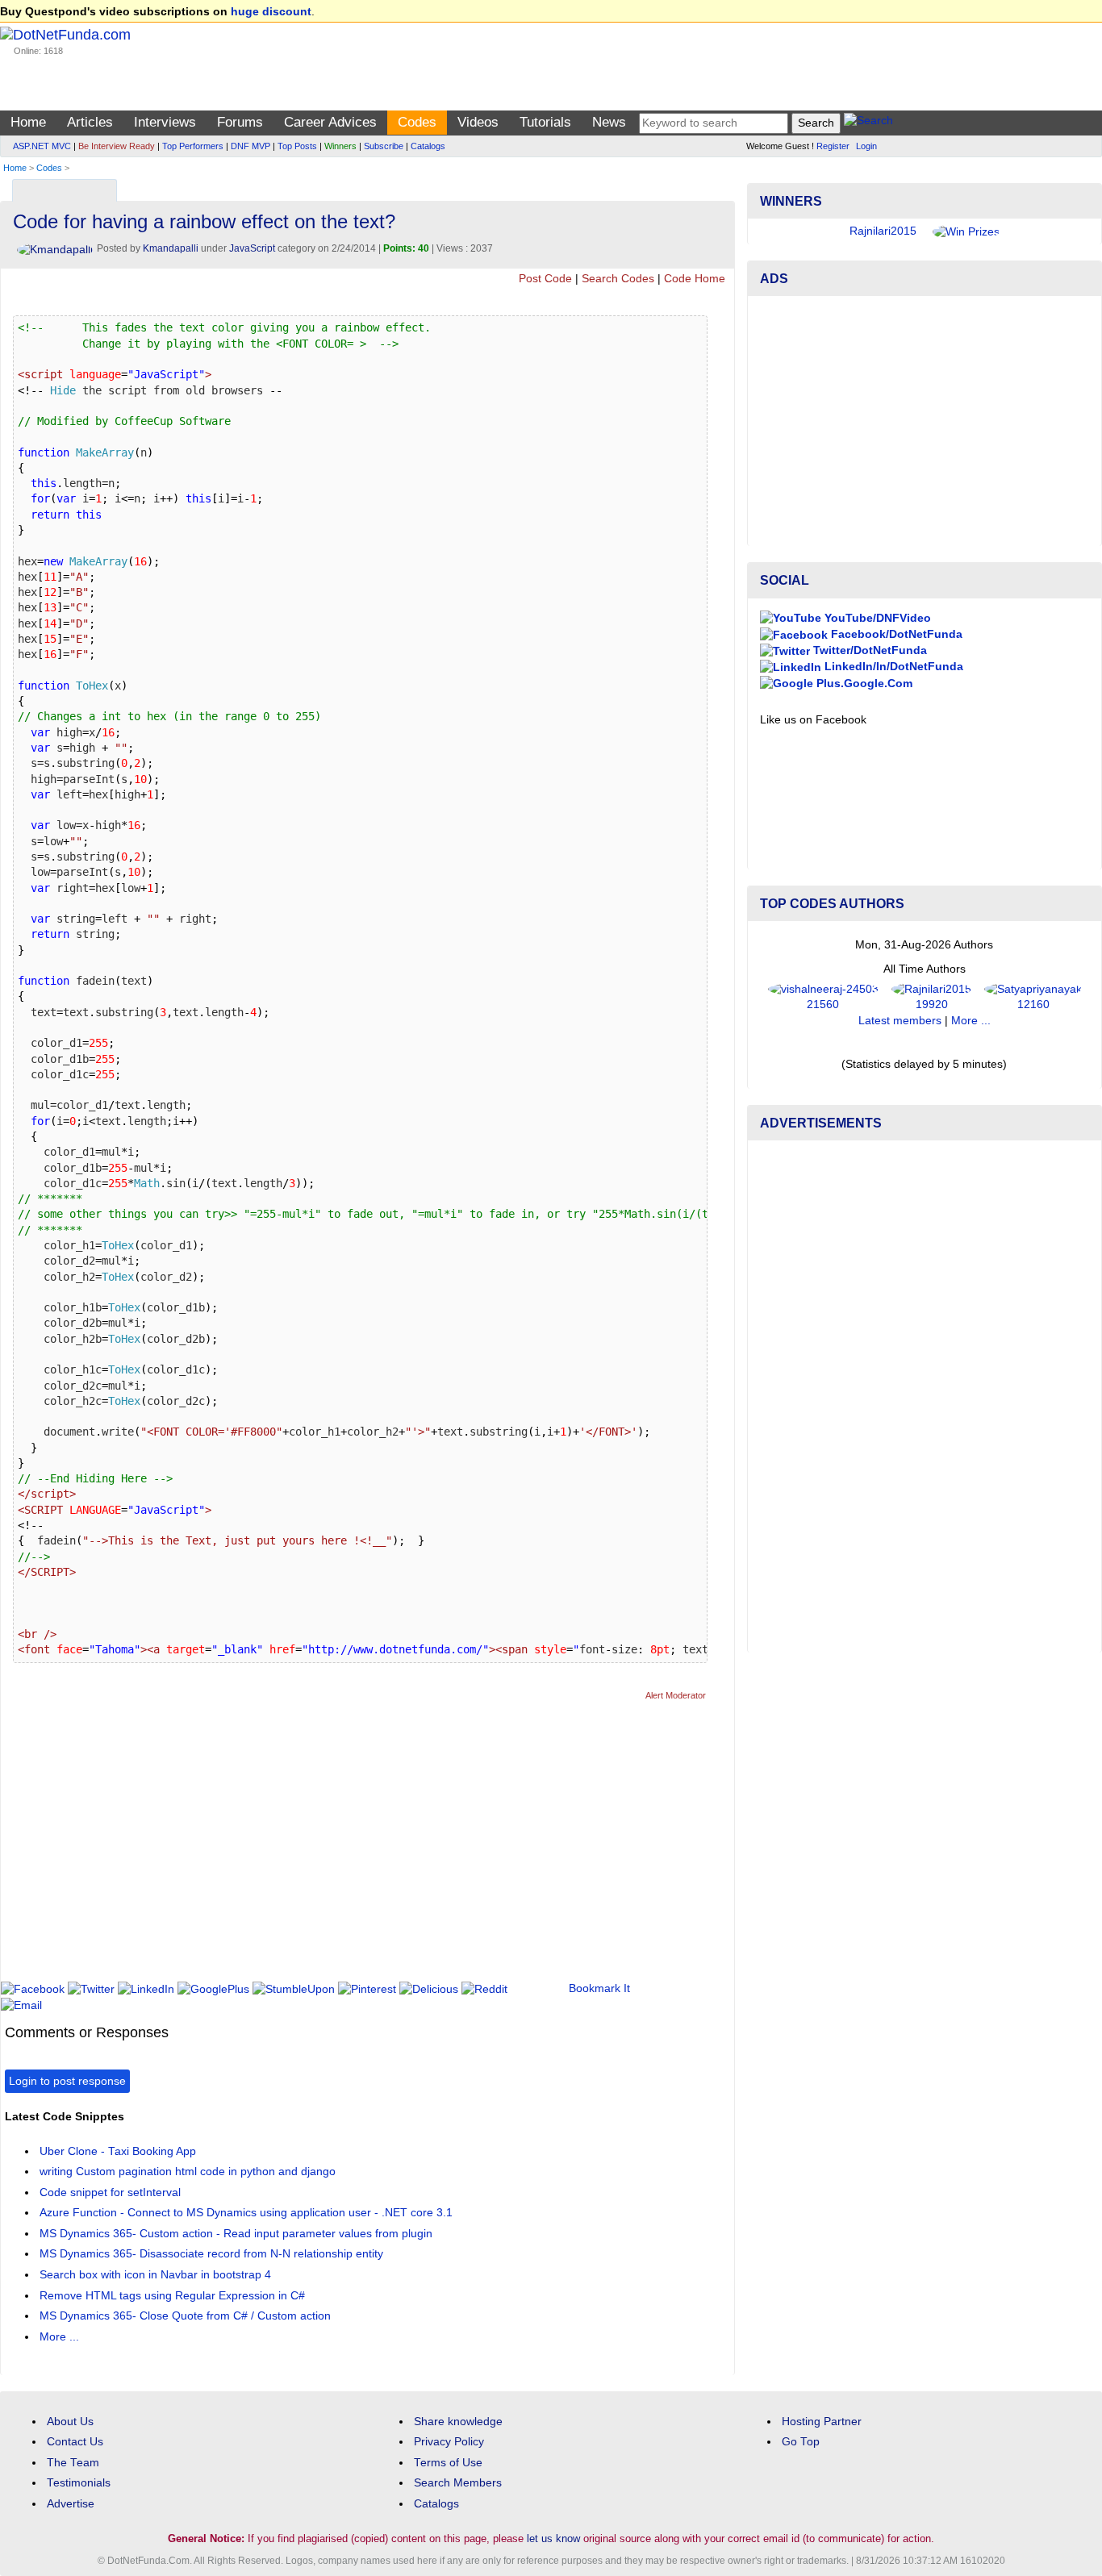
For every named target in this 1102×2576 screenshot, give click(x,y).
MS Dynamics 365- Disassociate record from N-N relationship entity (211, 2254)
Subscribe (384, 146)
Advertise (71, 2504)
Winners (340, 146)
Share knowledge (458, 2422)
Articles (90, 122)
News (609, 122)
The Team (73, 2463)
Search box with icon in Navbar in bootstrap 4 (155, 2275)
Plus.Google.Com (863, 684)
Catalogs (428, 146)
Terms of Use (448, 2463)
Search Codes (618, 279)
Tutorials (545, 122)
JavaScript (252, 248)
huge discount (271, 12)
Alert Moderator (676, 1695)
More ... (59, 2337)
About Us (70, 2422)
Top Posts (297, 146)
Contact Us (75, 2442)
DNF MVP (250, 146)
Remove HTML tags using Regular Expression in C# (172, 2296)
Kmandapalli (171, 248)
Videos (478, 122)
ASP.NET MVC (42, 146)
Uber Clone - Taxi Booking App (118, 2151)
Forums (240, 122)
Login (866, 146)
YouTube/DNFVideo (876, 618)
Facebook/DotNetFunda (895, 634)
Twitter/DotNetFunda (868, 650)
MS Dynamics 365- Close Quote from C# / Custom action (185, 2316)
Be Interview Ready (117, 146)
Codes (417, 122)
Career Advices (330, 122)
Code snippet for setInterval (110, 2193)
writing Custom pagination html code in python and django (188, 2172)
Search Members (458, 2483)
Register (833, 146)
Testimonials (79, 2483)
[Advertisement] (298, 1848)
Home (28, 122)
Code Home (695, 279)
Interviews (165, 122)
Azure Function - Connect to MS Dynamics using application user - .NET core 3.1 (246, 2213)
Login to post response (67, 2081)
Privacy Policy (449, 2442)
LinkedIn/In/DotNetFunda (892, 667)
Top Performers (193, 146)
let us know (553, 2538)
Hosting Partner (822, 2422)
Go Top (801, 2442)
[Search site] (868, 123)
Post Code (545, 279)
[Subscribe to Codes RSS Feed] (720, 187)
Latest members (900, 1021)
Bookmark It (599, 1988)
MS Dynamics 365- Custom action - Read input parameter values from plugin (236, 2234)
